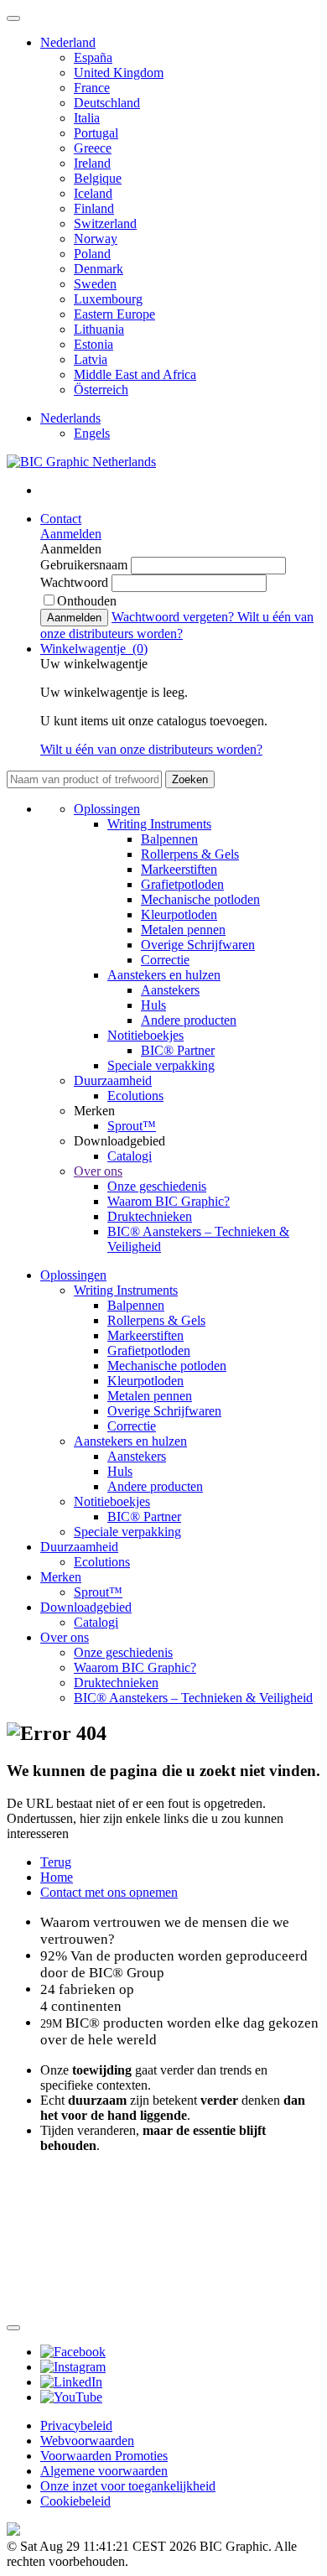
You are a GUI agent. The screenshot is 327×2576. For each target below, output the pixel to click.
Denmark (99, 269)
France (92, 88)
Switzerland (105, 223)
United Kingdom (119, 73)
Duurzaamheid (113, 1080)
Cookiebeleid (75, 2501)
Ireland (92, 163)
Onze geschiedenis (157, 1186)
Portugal (96, 133)
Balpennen (169, 839)
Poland (92, 254)
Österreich (101, 390)
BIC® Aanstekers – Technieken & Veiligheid (193, 1698)
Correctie (165, 960)
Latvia (91, 359)
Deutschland (107, 103)
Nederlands (70, 418)
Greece (93, 148)
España (93, 57)
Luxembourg (108, 299)
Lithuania (99, 329)
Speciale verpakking (161, 1065)
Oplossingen (107, 809)
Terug (56, 1862)
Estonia (93, 344)
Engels (92, 433)
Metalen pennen (183, 930)
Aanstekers (170, 990)
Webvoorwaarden (87, 2441)
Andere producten (189, 1020)
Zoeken (190, 779)
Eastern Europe (114, 314)
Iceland (93, 193)
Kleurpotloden (179, 914)
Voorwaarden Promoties (104, 2456)
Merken (61, 1577)
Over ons (98, 1171)
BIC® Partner (178, 1050)
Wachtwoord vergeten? (174, 617)
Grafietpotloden (182, 884)
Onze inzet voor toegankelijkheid (128, 2486)
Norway (96, 239)
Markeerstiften (179, 869)
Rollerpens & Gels (190, 854)
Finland (94, 208)
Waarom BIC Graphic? (169, 1201)
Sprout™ (132, 1126)
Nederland (68, 42)
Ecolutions (135, 1096)
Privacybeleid (76, 2425)
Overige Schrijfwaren (198, 945)
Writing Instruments (159, 824)
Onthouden (87, 601)
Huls (153, 1005)
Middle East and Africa (135, 374)
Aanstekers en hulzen (164, 975)
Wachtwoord (76, 582)
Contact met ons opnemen (109, 1892)
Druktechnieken (150, 1216)
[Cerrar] (13, 2328)
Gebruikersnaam (86, 565)
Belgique (98, 178)
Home (57, 1877)
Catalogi (130, 1156)
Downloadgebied (86, 1607)
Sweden (95, 284)
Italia (87, 118)
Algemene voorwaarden (104, 2471)
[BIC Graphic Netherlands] (81, 462)
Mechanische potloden (200, 899)
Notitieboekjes (145, 1035)
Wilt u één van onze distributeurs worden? (151, 749)
